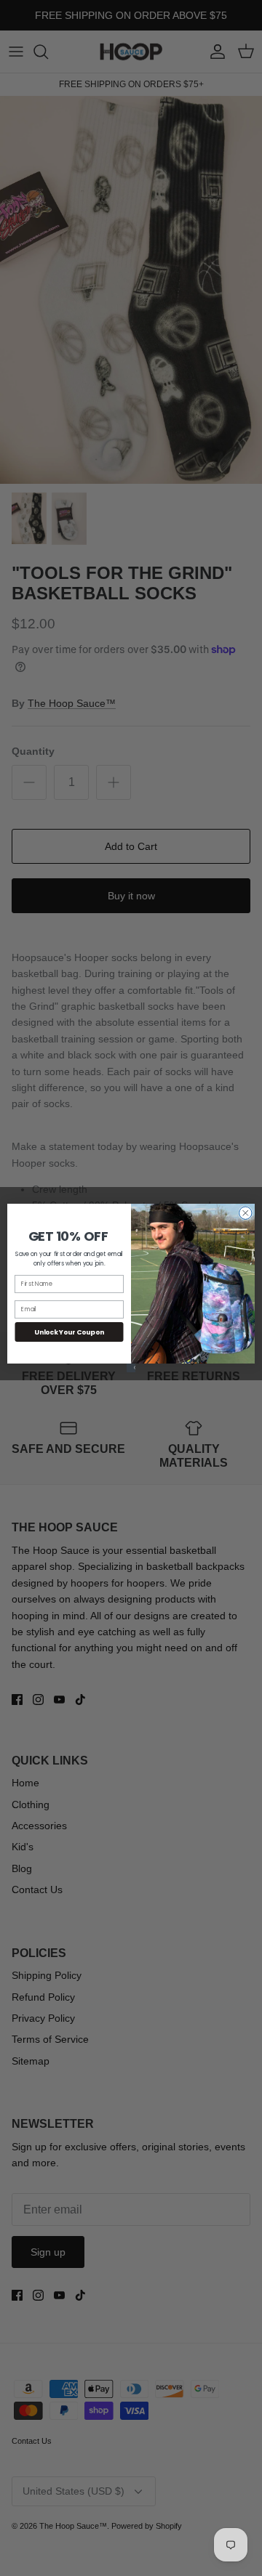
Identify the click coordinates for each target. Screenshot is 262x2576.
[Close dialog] (246, 1213)
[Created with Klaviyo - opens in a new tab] (131, 1368)
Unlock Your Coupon (69, 1332)
